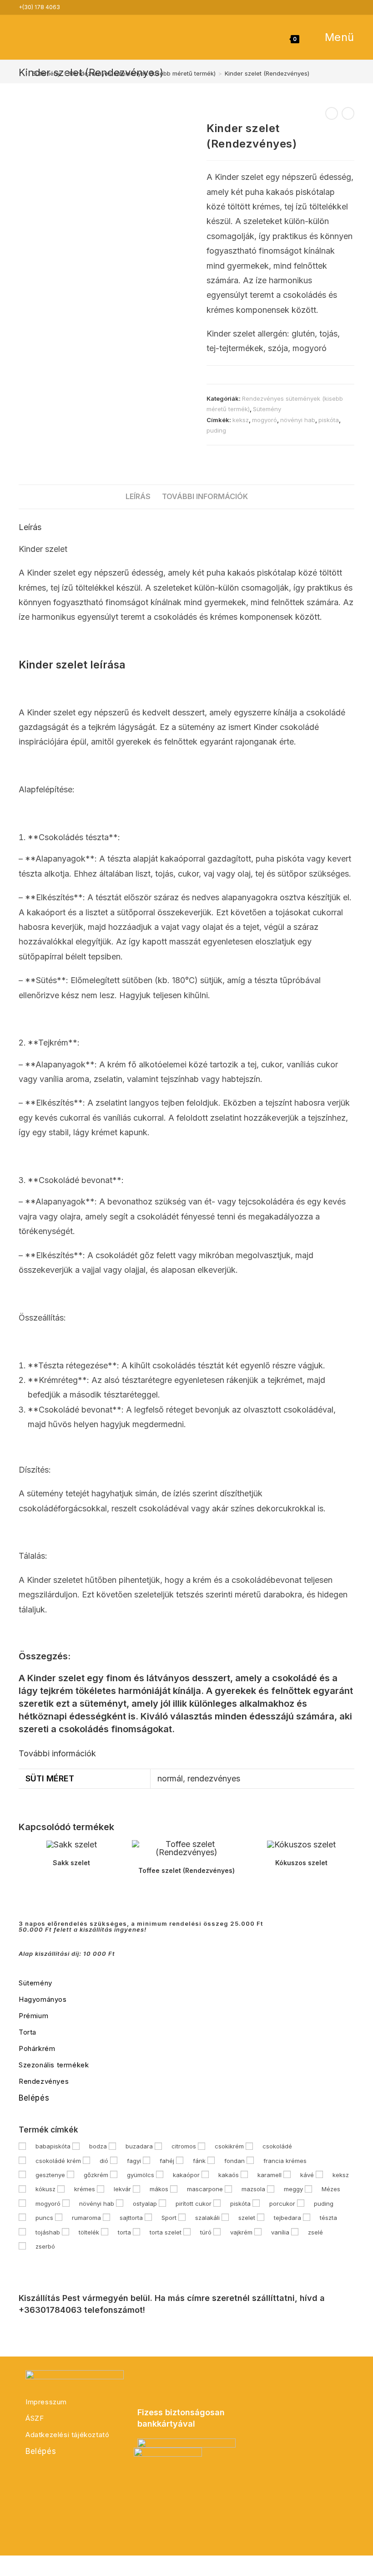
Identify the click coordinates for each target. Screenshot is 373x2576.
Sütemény (267, 409)
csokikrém (229, 2146)
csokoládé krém (58, 2161)
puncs (44, 2218)
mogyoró (265, 420)
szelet (247, 2218)
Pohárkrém (37, 2048)
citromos (184, 2146)
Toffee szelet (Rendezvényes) (186, 1870)
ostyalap (145, 2204)
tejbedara (287, 2218)
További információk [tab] (205, 496)
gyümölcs (141, 2175)
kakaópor (186, 2175)
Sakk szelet (71, 1863)
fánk (199, 2161)
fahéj (167, 2161)
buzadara (139, 2146)
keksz (241, 420)
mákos (159, 2189)
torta (124, 2232)
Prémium (33, 2016)
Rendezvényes (44, 2081)
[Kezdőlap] (21, 73)
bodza (98, 2146)
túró (206, 2232)
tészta (328, 2218)
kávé (307, 2175)
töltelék (89, 2232)
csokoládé (277, 2146)
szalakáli (207, 2218)
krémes (85, 2189)
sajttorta (131, 2218)
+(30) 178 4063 (39, 7)
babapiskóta (53, 2146)
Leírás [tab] (138, 496)
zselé (315, 2232)
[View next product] (348, 113)
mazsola (253, 2189)
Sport (169, 2218)
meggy (293, 2189)
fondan (234, 2161)
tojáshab (48, 2232)
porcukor (282, 2204)
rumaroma (86, 2218)
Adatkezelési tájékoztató (67, 2435)
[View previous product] (332, 113)
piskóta (329, 420)
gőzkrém (96, 2175)
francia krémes (285, 2161)
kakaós (229, 2175)
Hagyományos (43, 1999)
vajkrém (241, 2232)
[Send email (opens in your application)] (349, 7)
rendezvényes (214, 1778)
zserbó (45, 2246)
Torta (28, 2032)
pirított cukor (194, 2204)
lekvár (122, 2189)
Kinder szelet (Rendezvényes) (267, 73)
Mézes (331, 2189)
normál (170, 1778)
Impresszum (46, 2402)
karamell (270, 2175)
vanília (280, 2232)
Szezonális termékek (54, 2065)
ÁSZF (35, 2418)
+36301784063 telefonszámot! (82, 2310)
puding (216, 430)
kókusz (45, 2189)
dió (104, 2161)
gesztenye (50, 2175)
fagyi (134, 2161)
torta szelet (166, 2232)
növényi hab (298, 420)
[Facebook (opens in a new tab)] (338, 7)
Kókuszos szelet (301, 1863)
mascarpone (205, 2189)
